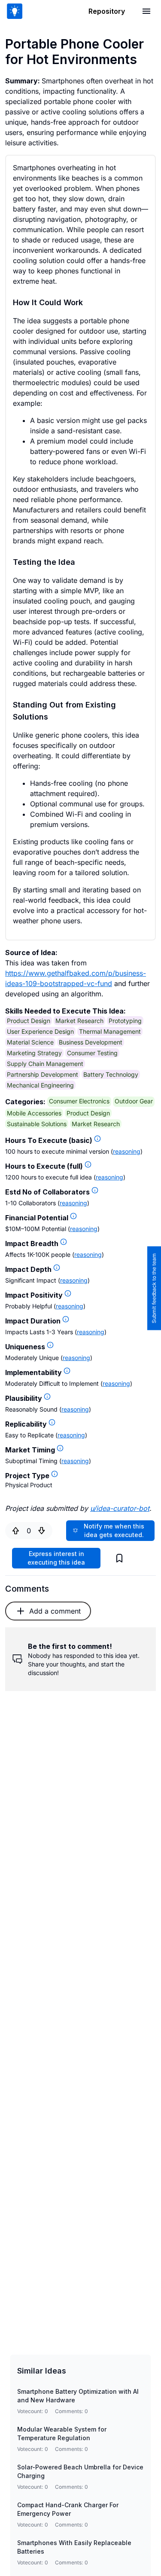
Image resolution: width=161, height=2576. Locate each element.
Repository (107, 11)
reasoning (127, 1151)
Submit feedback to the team (154, 1288)
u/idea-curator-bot (120, 1508)
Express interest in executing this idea (56, 1558)
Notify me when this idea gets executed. (114, 1530)
